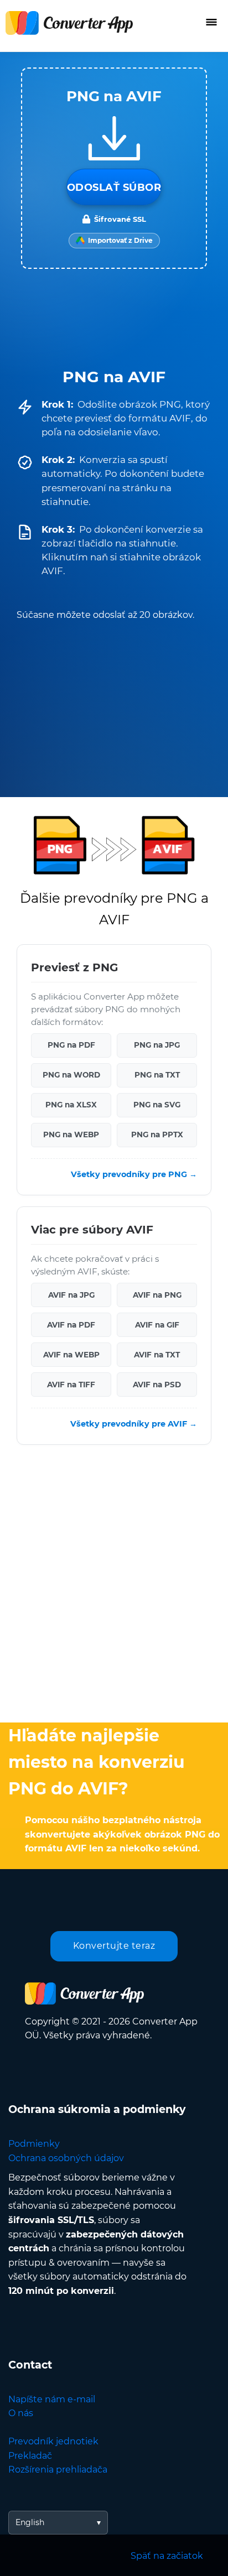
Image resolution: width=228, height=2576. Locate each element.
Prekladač (30, 2456)
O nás (21, 2413)
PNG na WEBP (71, 1135)
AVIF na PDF (71, 1324)
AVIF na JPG (71, 1294)
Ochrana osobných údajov (66, 2158)
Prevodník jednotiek (53, 2441)
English (30, 2522)
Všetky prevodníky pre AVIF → (134, 1423)
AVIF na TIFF (71, 1384)
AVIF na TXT (157, 1354)
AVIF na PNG (157, 1294)
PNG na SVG (157, 1105)
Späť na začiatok (167, 2556)
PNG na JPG (157, 1045)
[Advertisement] (114, 1586)
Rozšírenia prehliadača (58, 2470)
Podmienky (34, 2144)
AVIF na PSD (157, 1384)
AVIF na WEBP (71, 1354)
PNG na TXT (157, 1075)
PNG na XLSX (71, 1105)
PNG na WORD (71, 1075)
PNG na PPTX (157, 1135)
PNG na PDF (71, 1045)
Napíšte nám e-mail (52, 2399)
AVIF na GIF (157, 1324)
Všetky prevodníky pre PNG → (134, 1174)
